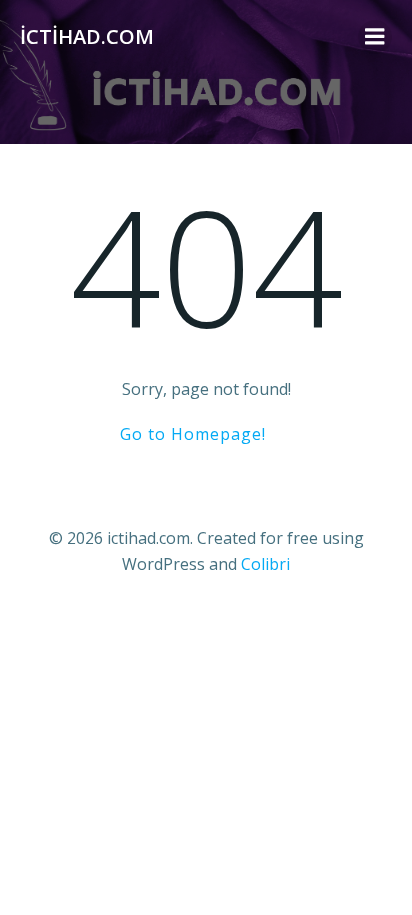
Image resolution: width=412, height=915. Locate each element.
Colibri (265, 564)
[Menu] (375, 37)
